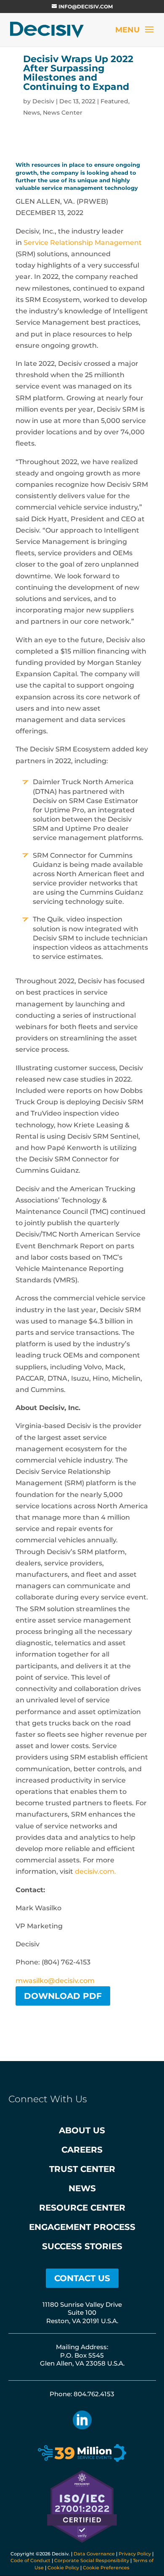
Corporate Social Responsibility (92, 2560)
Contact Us (82, 2278)
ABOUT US (82, 2130)
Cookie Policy (63, 2568)
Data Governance (94, 2554)
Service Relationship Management (83, 243)
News (32, 113)
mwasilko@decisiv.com (55, 1981)
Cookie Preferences (106, 2568)
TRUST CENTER (82, 2169)
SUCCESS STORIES (82, 2246)
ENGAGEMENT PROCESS (82, 2227)
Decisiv (43, 101)
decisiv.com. (95, 1871)
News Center (63, 113)
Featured (114, 101)
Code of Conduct (30, 2560)
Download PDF (63, 1996)
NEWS (82, 2188)
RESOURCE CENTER (82, 2208)
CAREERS (82, 2150)
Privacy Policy (135, 2554)
